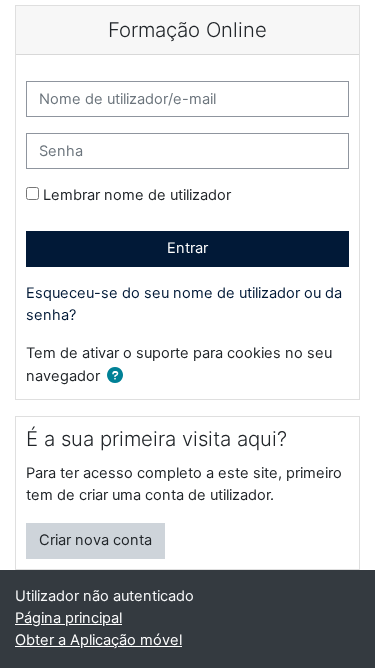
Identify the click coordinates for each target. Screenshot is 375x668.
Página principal (68, 618)
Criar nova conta (95, 540)
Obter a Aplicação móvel (98, 640)
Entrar (187, 248)
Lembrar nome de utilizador (137, 195)
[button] (119, 377)
